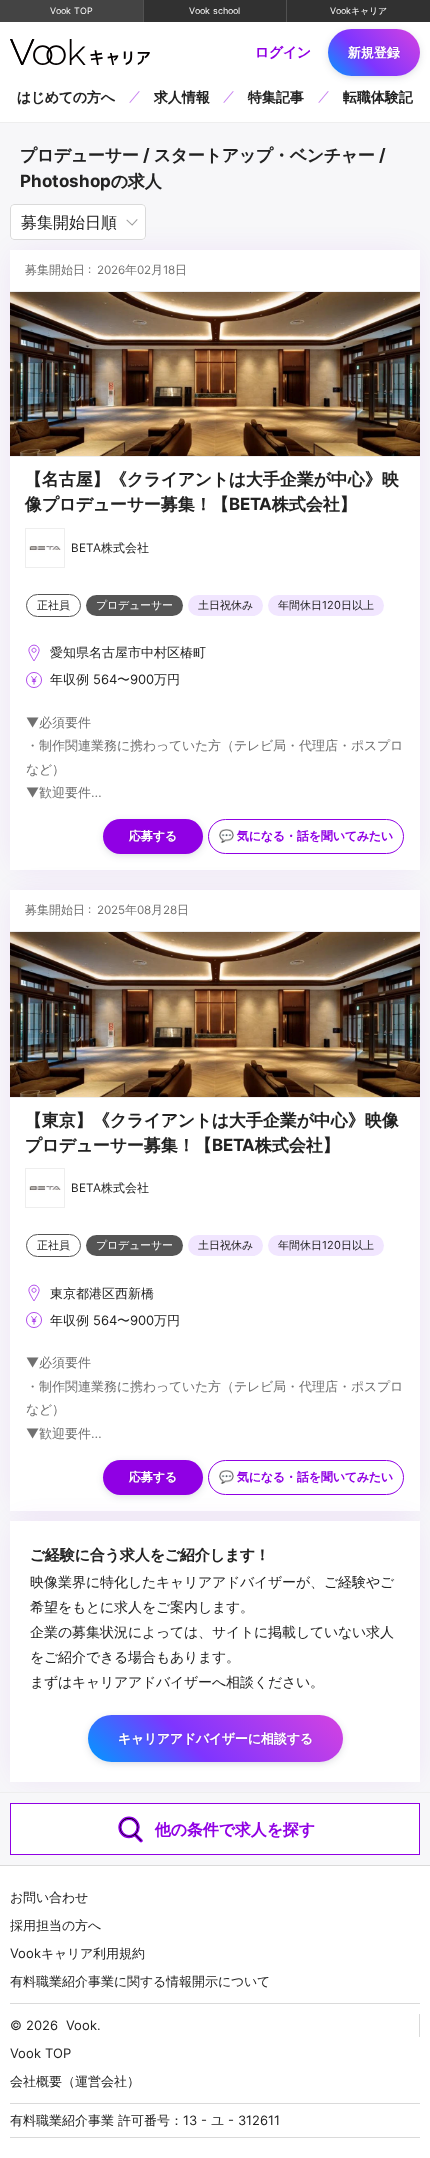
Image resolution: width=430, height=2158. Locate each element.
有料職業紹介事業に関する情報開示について (140, 1981)
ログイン (283, 52)
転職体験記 (378, 96)
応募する (153, 836)
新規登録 (374, 52)
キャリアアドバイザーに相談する (215, 1738)
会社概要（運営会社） (75, 2081)
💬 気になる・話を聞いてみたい (306, 836)
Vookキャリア (358, 10)
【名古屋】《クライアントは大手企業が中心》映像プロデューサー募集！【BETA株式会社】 (212, 491)
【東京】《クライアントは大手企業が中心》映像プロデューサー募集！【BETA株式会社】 (212, 1132)
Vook (81, 2025)
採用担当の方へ (55, 1925)
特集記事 (276, 96)
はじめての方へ (66, 96)
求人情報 (182, 96)
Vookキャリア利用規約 (77, 1953)
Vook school (214, 10)
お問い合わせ (49, 1897)
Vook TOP (71, 10)
